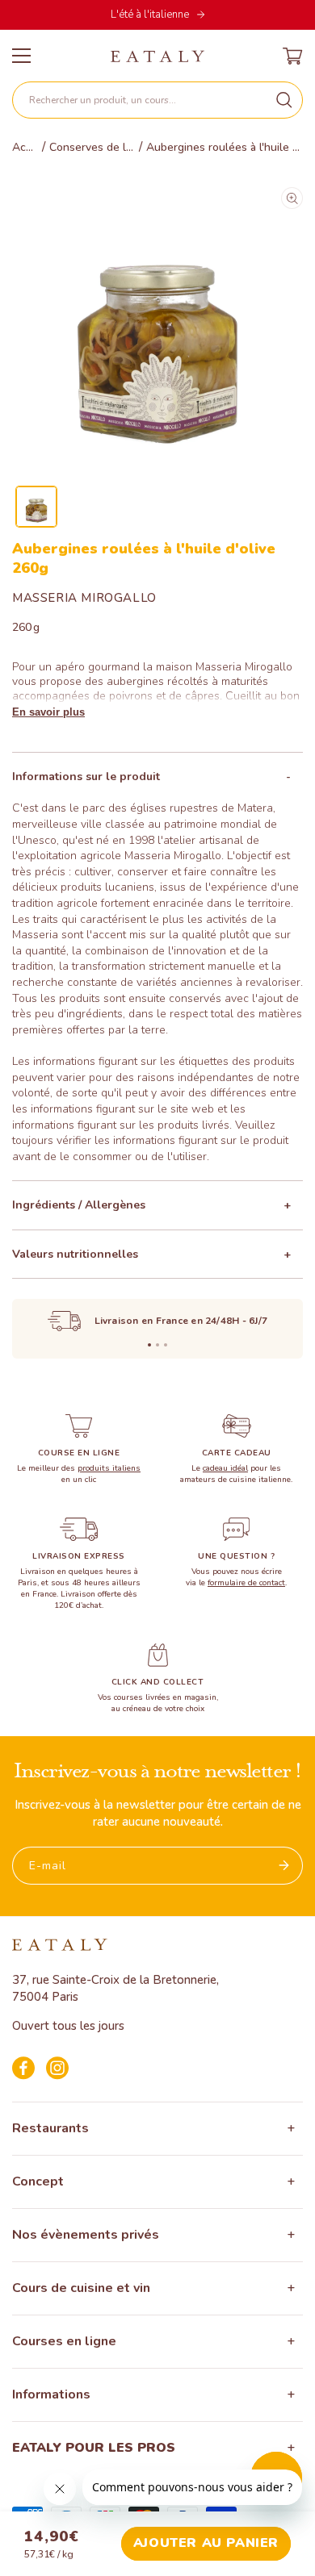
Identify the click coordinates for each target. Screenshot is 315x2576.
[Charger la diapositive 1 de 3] (149, 1345)
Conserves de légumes (92, 148)
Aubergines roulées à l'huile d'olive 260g (225, 148)
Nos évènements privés (86, 2235)
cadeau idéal (225, 1468)
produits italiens (109, 1468)
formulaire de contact (246, 1583)
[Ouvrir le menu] (21, 56)
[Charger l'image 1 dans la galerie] (36, 507)
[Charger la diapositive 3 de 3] (166, 1345)
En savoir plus (48, 712)
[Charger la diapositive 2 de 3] (157, 1345)
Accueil (25, 148)
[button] (157, 100)
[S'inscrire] (284, 1866)
